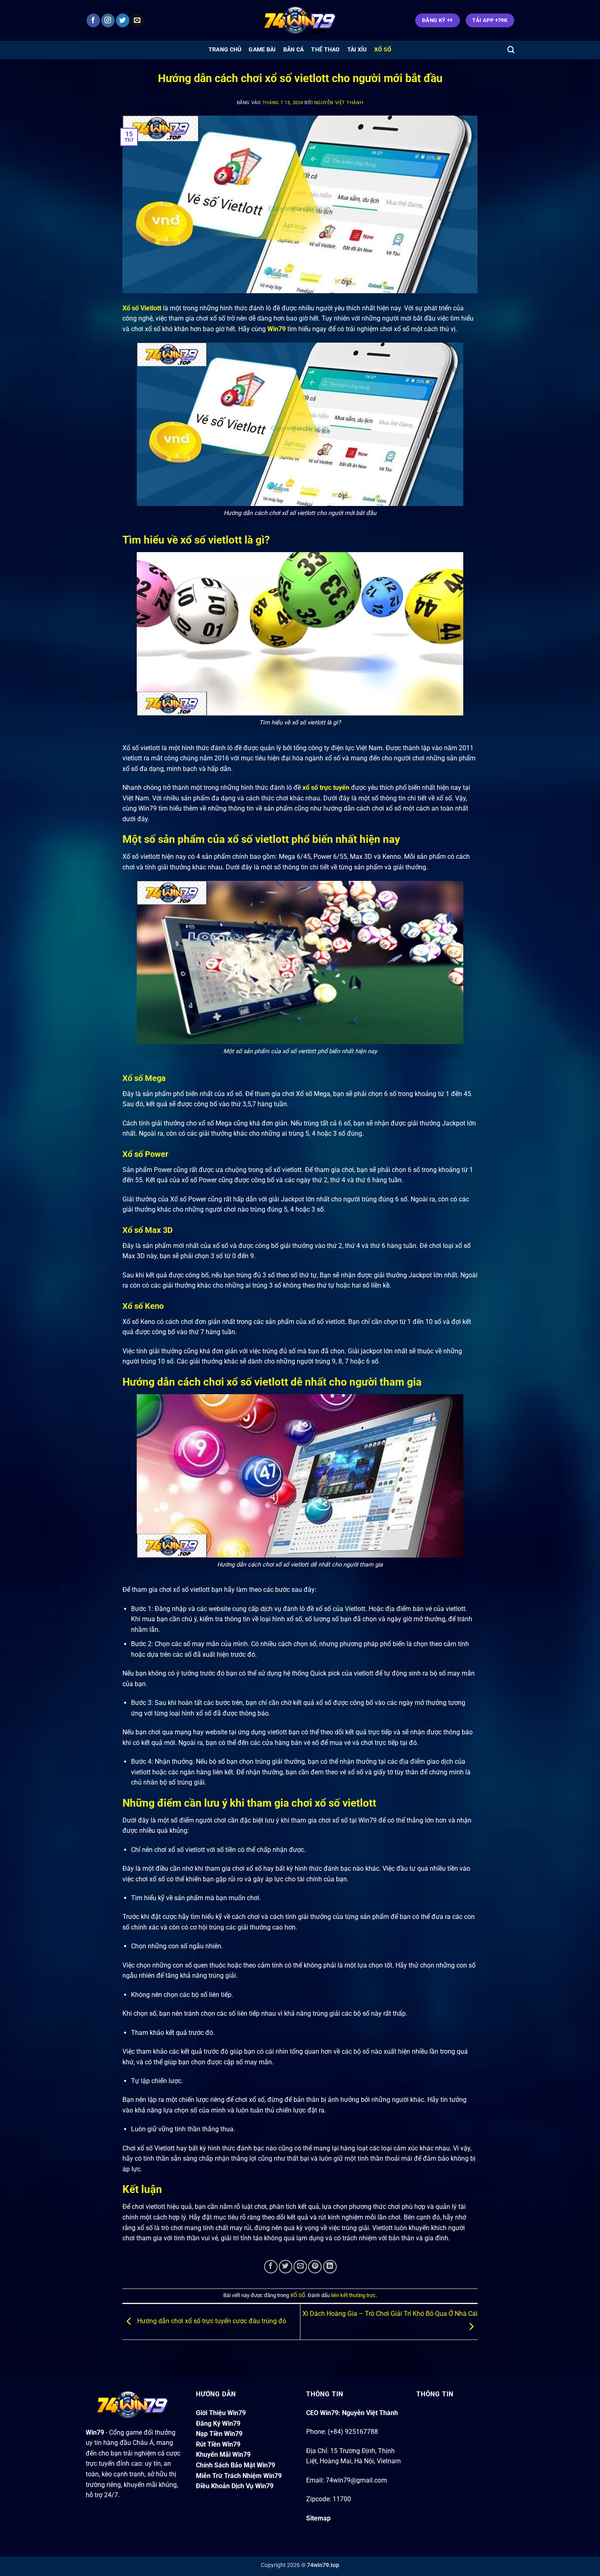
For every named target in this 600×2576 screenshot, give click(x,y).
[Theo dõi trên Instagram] (108, 20)
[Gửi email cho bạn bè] (300, 2267)
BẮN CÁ (294, 50)
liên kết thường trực (353, 2295)
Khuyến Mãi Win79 (223, 2455)
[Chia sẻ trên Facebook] (271, 2267)
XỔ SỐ (383, 50)
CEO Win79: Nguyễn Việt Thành (352, 2413)
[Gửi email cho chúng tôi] (137, 20)
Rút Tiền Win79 (218, 2444)
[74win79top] (300, 21)
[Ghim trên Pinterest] (315, 2267)
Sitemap (318, 2518)
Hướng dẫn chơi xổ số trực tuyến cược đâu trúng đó (211, 2321)
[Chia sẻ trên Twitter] (286, 2267)
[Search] (511, 50)
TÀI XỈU (357, 50)
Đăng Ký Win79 (218, 2423)
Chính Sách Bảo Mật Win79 (236, 2465)
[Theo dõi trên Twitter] (123, 20)
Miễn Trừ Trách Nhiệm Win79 (239, 2476)
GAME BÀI (262, 50)
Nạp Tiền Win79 (219, 2434)
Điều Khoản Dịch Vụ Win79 (235, 2486)
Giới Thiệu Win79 (221, 2413)
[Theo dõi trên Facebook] (93, 20)
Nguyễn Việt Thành (339, 103)
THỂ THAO (325, 50)
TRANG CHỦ (225, 50)
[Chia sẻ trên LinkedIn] (330, 2267)
